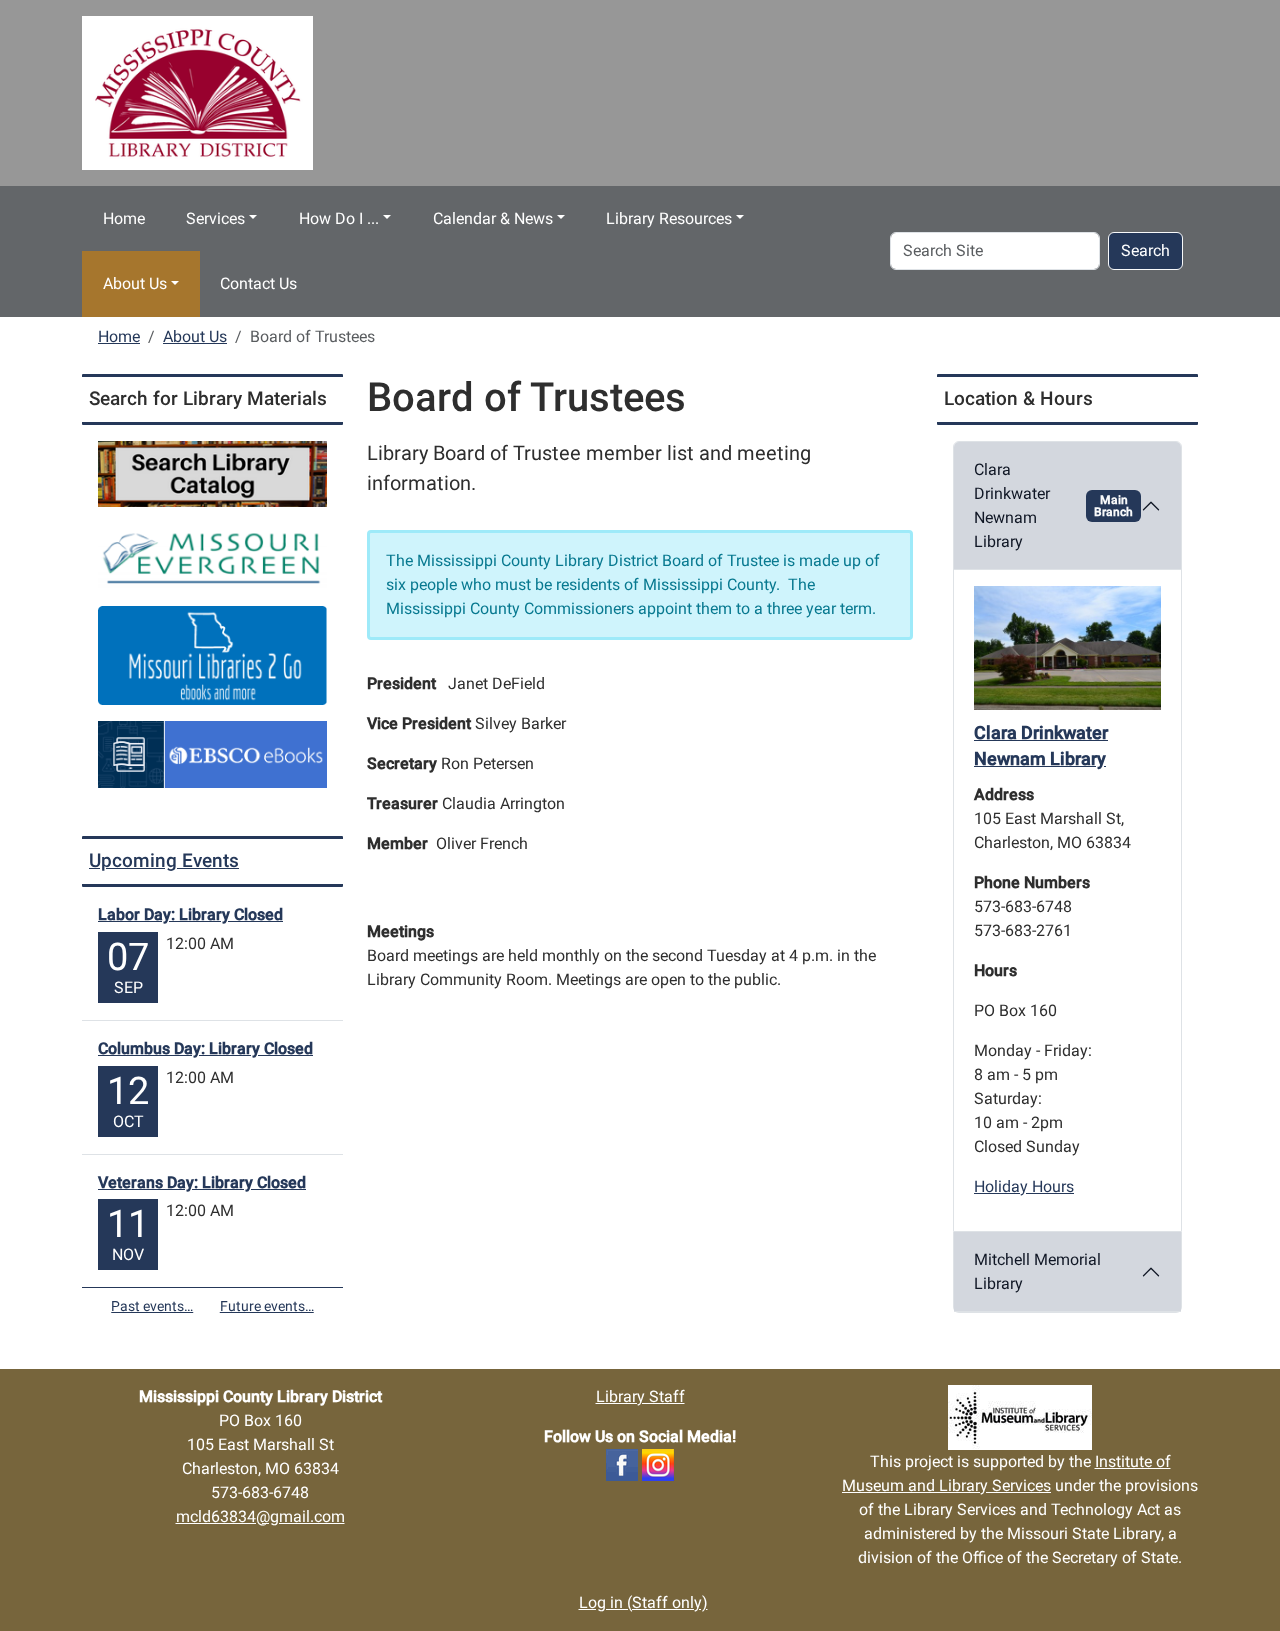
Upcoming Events (164, 860)
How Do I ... (339, 218)
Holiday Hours (1024, 1186)
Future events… (267, 1306)
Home (124, 218)
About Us (135, 283)
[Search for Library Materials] (212, 472)
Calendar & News (493, 218)
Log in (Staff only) (643, 1602)
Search (1145, 250)
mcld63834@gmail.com (260, 1516)
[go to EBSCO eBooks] (212, 753)
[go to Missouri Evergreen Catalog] (212, 555)
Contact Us (258, 283)
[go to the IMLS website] (1020, 1417)
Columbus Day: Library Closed (205, 1048)
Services (215, 218)
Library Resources (669, 218)
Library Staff (640, 1396)
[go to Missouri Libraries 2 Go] (212, 654)
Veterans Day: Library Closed (202, 1182)
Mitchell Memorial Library (1037, 1271)
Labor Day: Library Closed (190, 914)
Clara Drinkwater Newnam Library (1053, 505)
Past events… (152, 1306)
